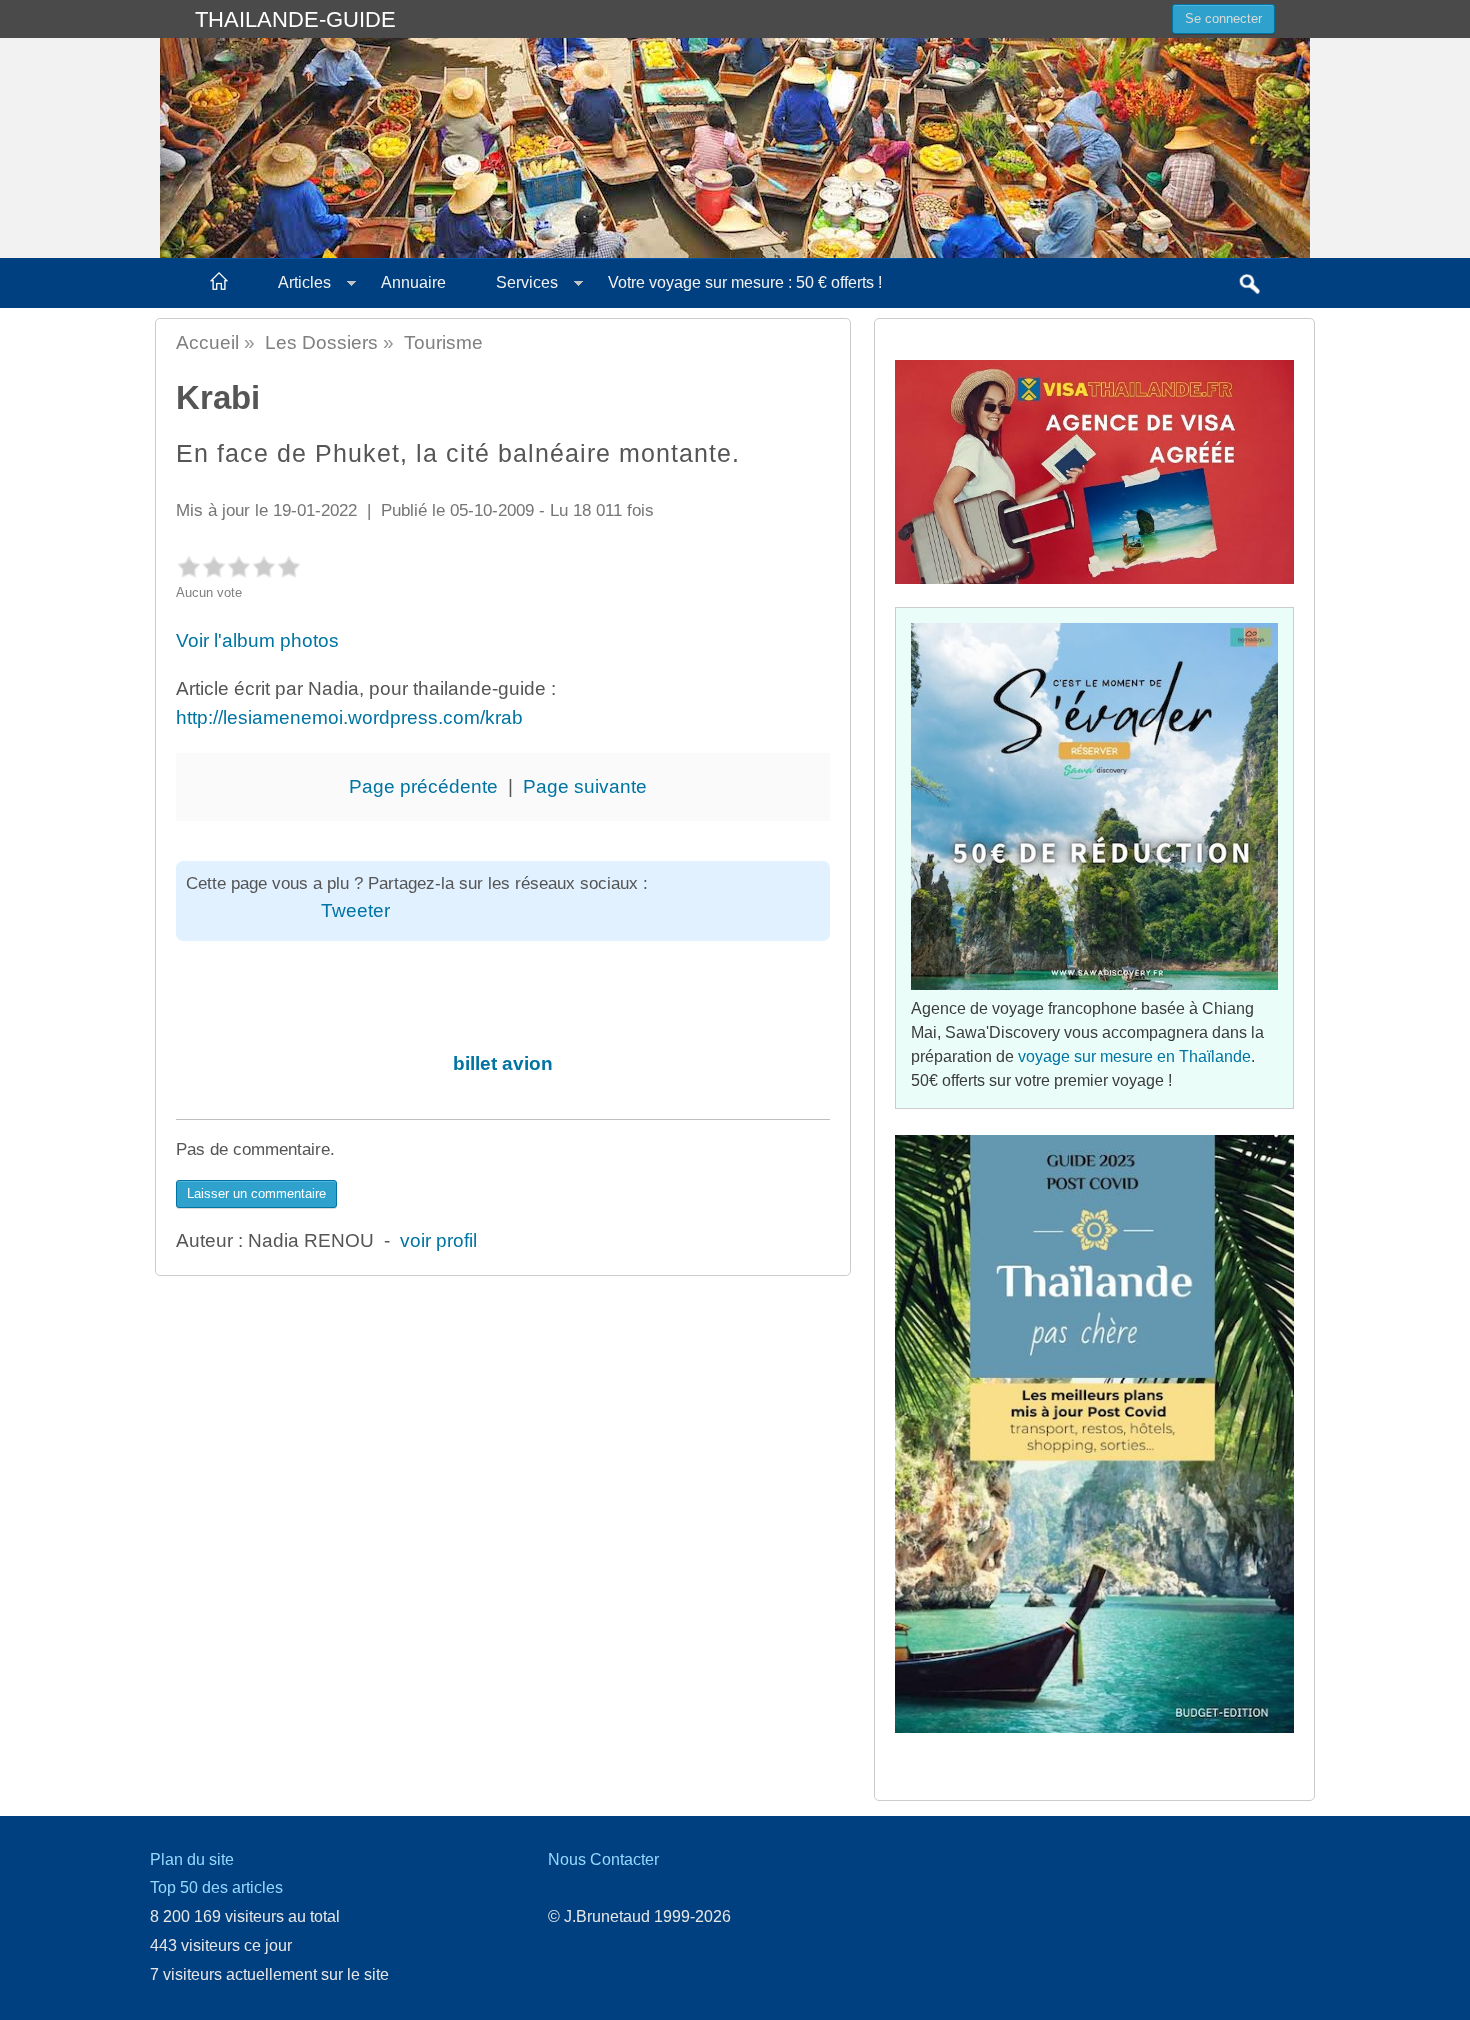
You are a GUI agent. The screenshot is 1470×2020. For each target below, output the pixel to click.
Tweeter (355, 910)
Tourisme (443, 342)
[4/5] (263, 566)
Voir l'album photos (260, 640)
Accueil (207, 342)
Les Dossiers (321, 342)
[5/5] (288, 566)
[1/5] (188, 566)
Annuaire (413, 282)
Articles (304, 282)
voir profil (438, 1240)
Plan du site (192, 1859)
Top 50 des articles (216, 1887)
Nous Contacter (603, 1859)
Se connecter (1223, 18)
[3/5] (238, 566)
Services (527, 282)
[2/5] (213, 566)
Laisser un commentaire (256, 1193)
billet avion (503, 1063)
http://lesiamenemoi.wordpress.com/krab (349, 717)
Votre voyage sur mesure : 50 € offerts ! (745, 282)
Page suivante (585, 786)
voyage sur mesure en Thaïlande (1134, 1056)
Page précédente (423, 786)
